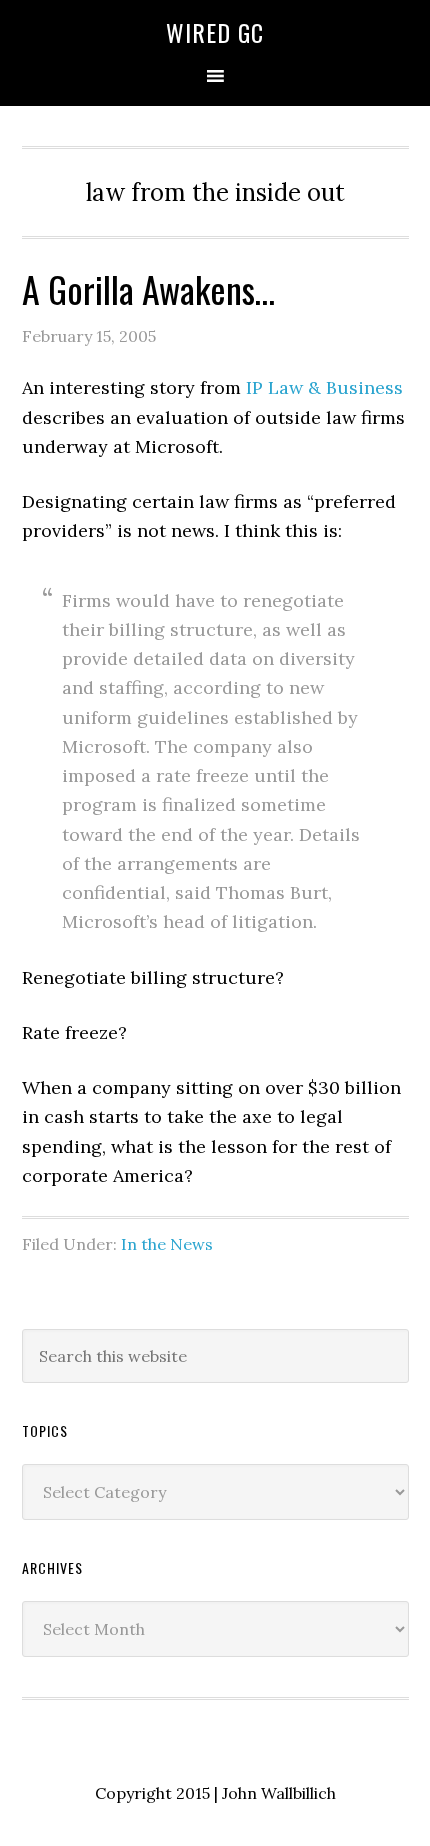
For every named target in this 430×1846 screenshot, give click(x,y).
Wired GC (215, 32)
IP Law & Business (324, 387)
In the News (167, 1244)
